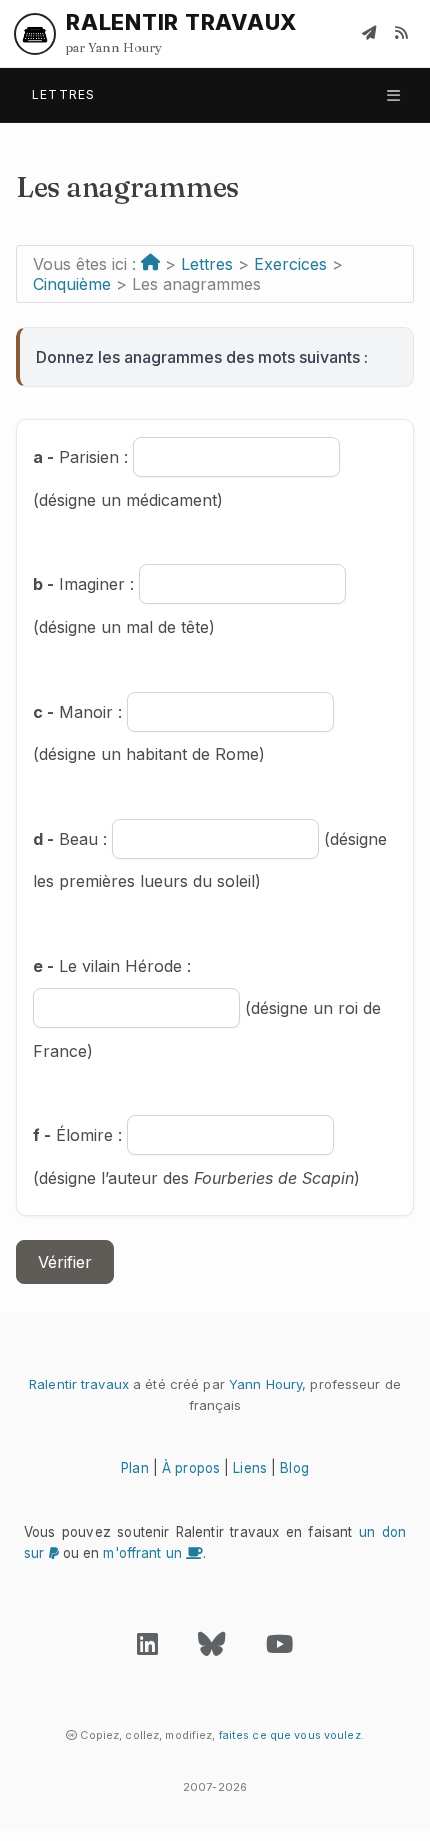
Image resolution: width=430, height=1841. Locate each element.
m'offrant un (144, 1553)
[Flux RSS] (401, 34)
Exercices (290, 264)
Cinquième (72, 284)
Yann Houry (265, 1384)
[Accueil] (150, 264)
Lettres (207, 264)
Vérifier (65, 1262)
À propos (191, 1468)
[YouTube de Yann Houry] (279, 1648)
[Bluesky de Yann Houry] (211, 1648)
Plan (135, 1468)
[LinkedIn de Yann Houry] (147, 1648)
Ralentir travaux (79, 1384)
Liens (250, 1468)
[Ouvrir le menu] (393, 95)
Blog (294, 1468)
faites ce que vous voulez (290, 1735)
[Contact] (369, 34)
